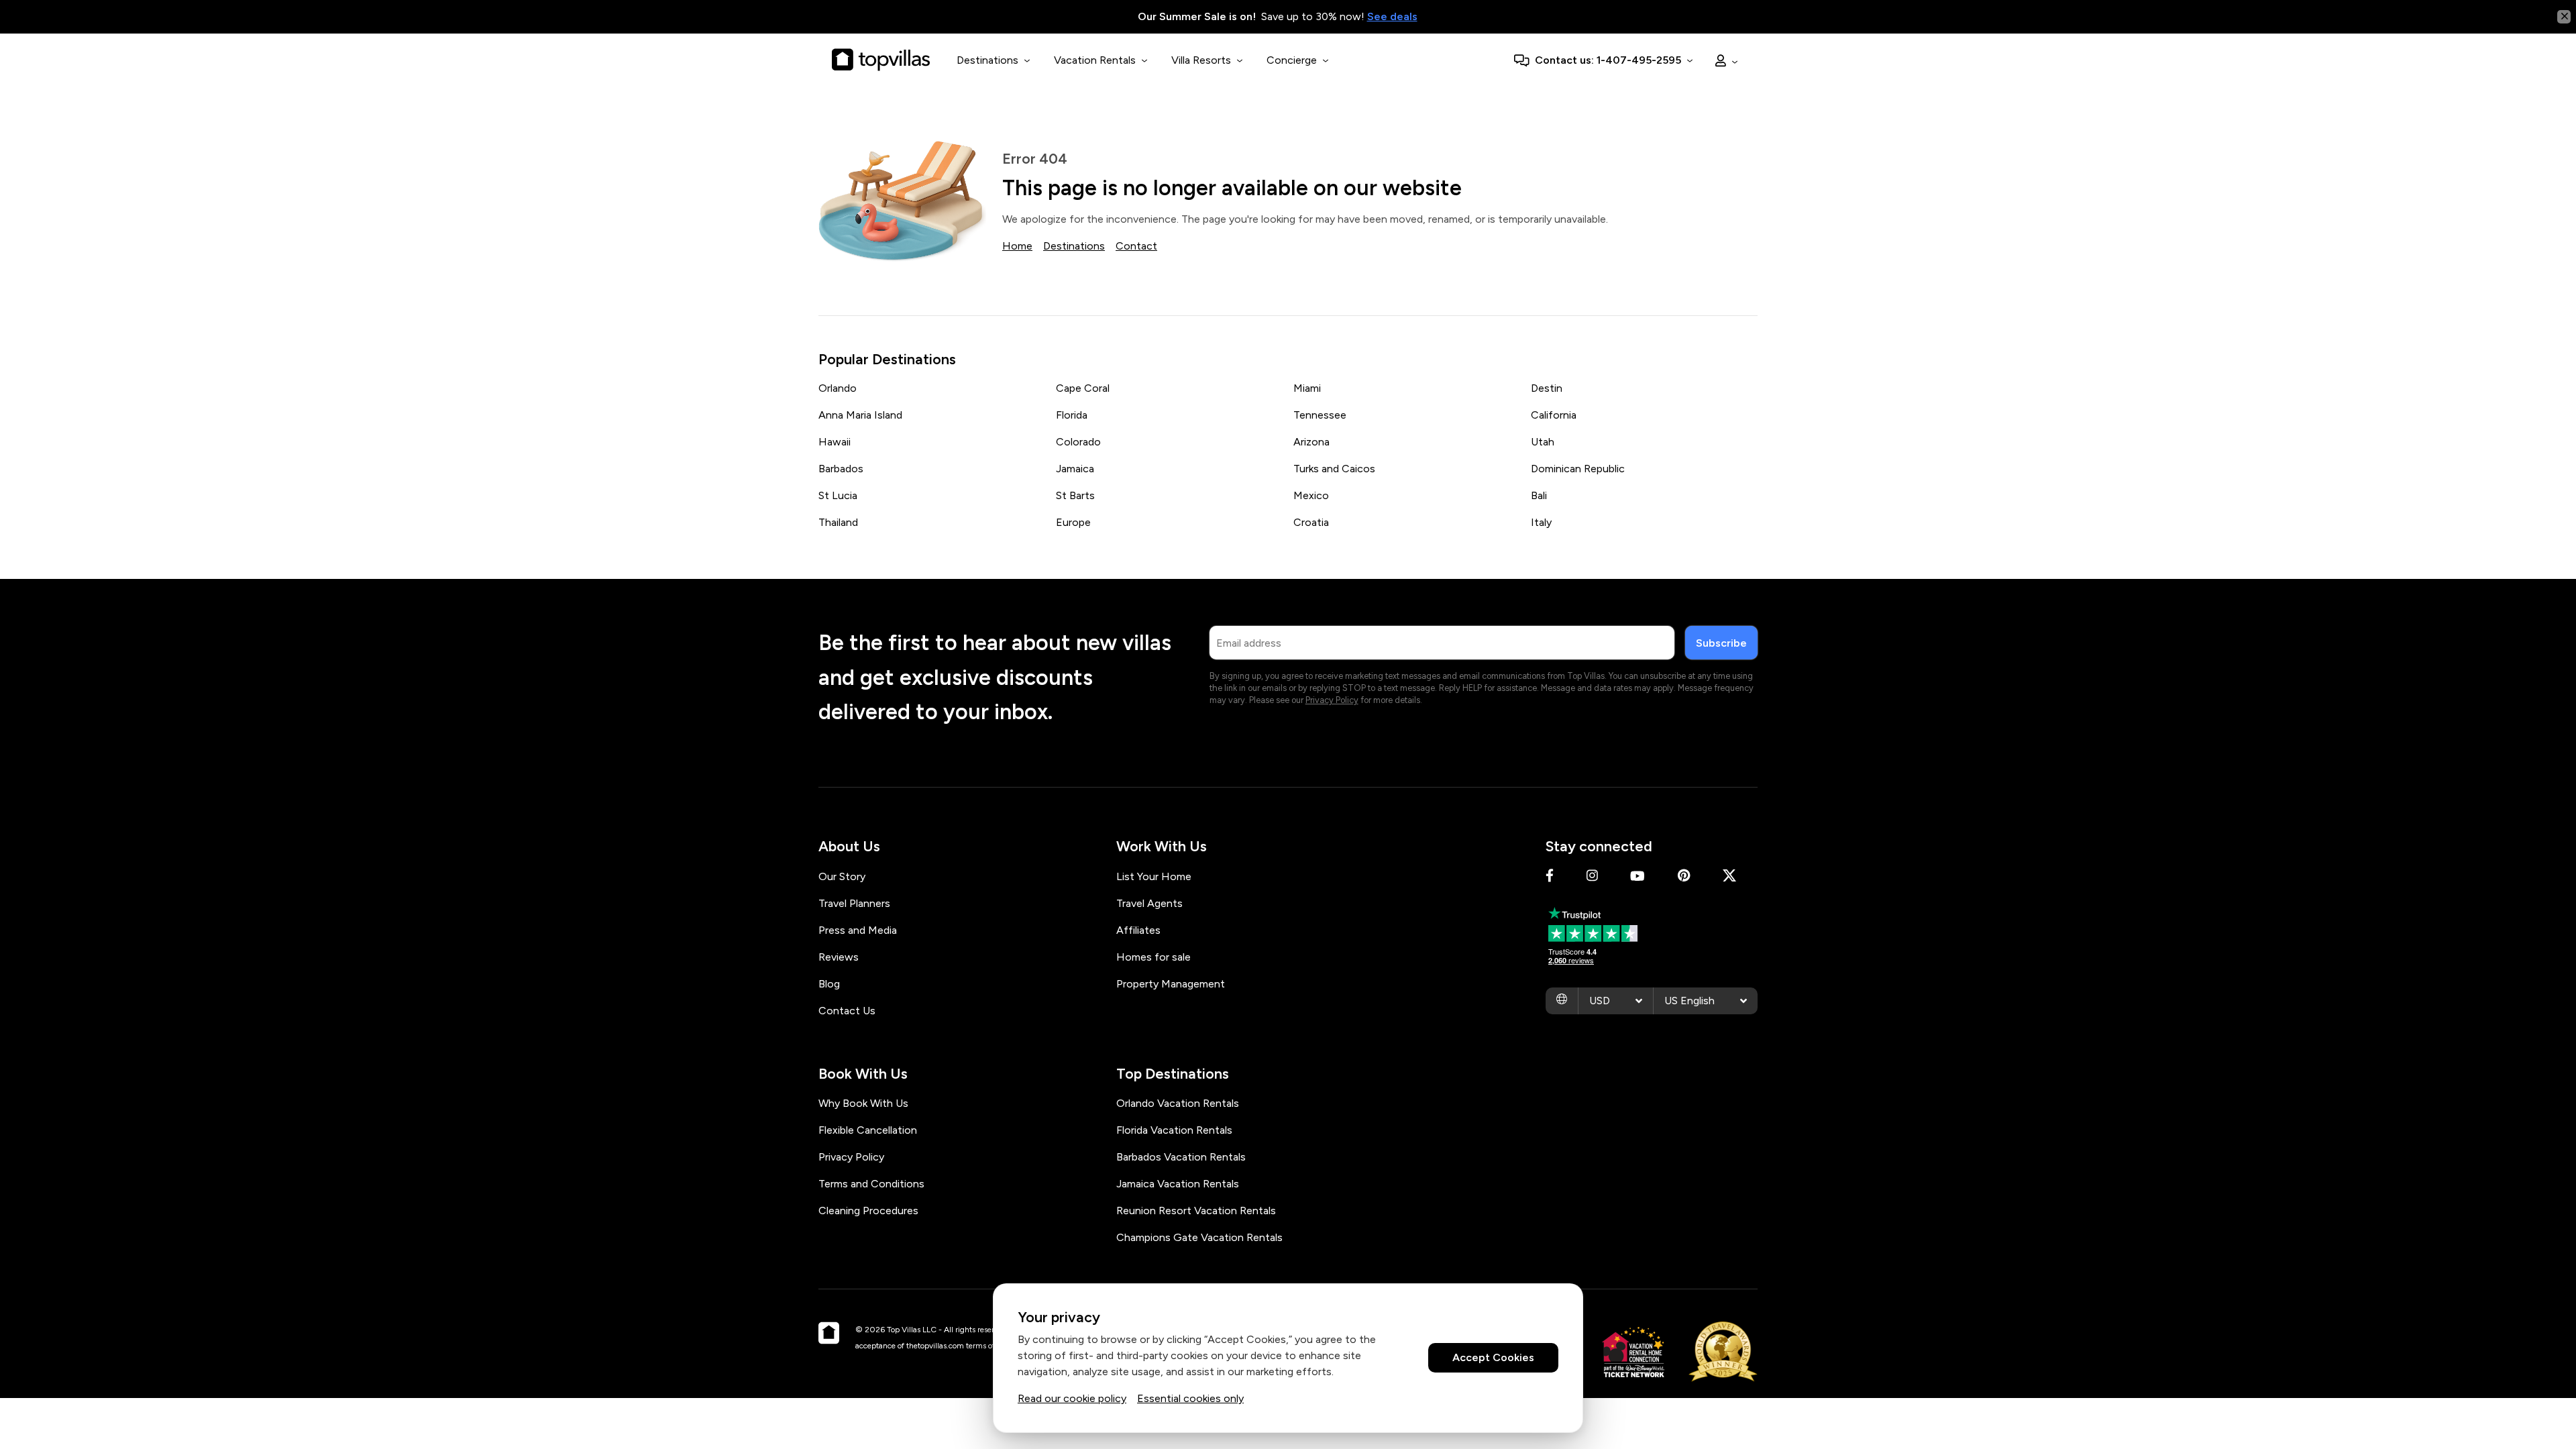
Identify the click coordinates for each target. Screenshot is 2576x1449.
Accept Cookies (1493, 1358)
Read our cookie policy (1072, 1398)
